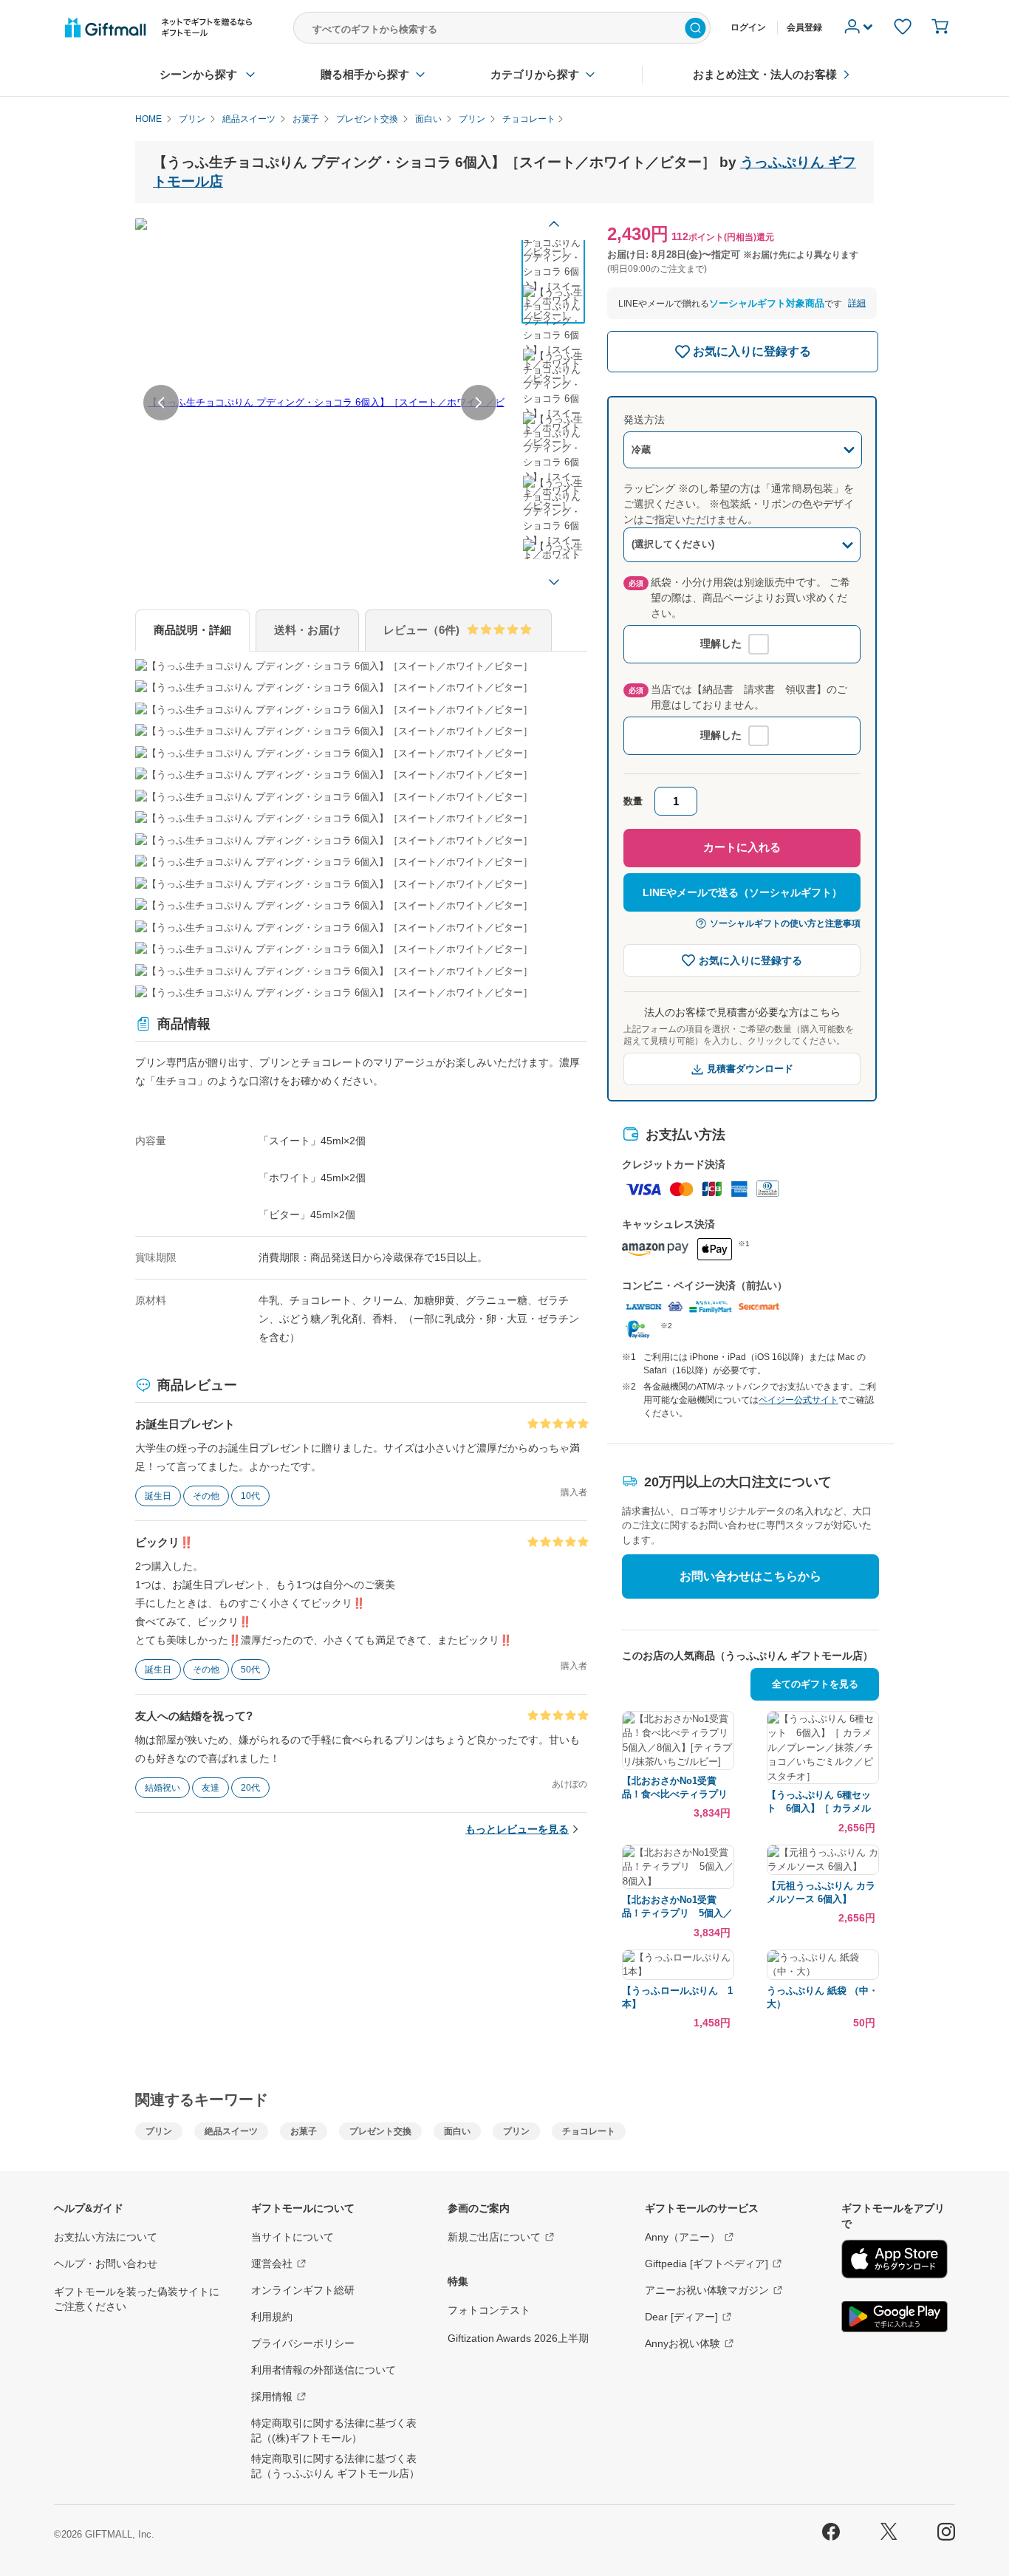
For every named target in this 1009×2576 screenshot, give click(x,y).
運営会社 (272, 2264)
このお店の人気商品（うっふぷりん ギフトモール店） (748, 1656)
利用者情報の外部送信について (324, 2370)
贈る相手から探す (365, 74)
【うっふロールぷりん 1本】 (677, 1997)
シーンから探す (198, 74)
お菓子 (304, 2131)
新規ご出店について (494, 2237)
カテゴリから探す (535, 74)
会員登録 (804, 27)
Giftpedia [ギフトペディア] (707, 2264)
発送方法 (644, 420)
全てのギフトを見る (815, 1684)
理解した (721, 643)
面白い (457, 2131)
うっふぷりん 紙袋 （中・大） (822, 1997)
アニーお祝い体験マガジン (707, 2290)
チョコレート (589, 2131)
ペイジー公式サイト (798, 1400)
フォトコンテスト (489, 2310)
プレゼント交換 (380, 2131)
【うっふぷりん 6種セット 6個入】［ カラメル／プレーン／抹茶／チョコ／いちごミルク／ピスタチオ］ (820, 1802)
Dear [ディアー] (681, 2317)
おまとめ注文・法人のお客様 (765, 74)
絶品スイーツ (231, 2131)
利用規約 (272, 2317)
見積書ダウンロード (750, 1069)
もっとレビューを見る (517, 1829)
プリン (159, 2131)
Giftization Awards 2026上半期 (518, 2338)
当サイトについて (293, 2237)
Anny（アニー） (683, 2237)
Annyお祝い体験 (683, 2343)
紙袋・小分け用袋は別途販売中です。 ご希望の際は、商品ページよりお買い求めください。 (739, 598)
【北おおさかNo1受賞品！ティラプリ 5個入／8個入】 (677, 1907)
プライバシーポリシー (303, 2343)
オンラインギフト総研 (303, 2290)
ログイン (748, 27)
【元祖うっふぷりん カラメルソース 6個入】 (821, 1892)
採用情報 (272, 2396)
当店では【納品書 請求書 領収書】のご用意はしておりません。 (738, 697)
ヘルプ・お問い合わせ (106, 2264)
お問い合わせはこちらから (750, 1576)
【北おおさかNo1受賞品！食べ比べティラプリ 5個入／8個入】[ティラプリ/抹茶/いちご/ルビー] (678, 1788)
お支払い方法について (106, 2237)
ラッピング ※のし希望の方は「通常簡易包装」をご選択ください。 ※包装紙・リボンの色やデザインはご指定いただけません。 (739, 504)
